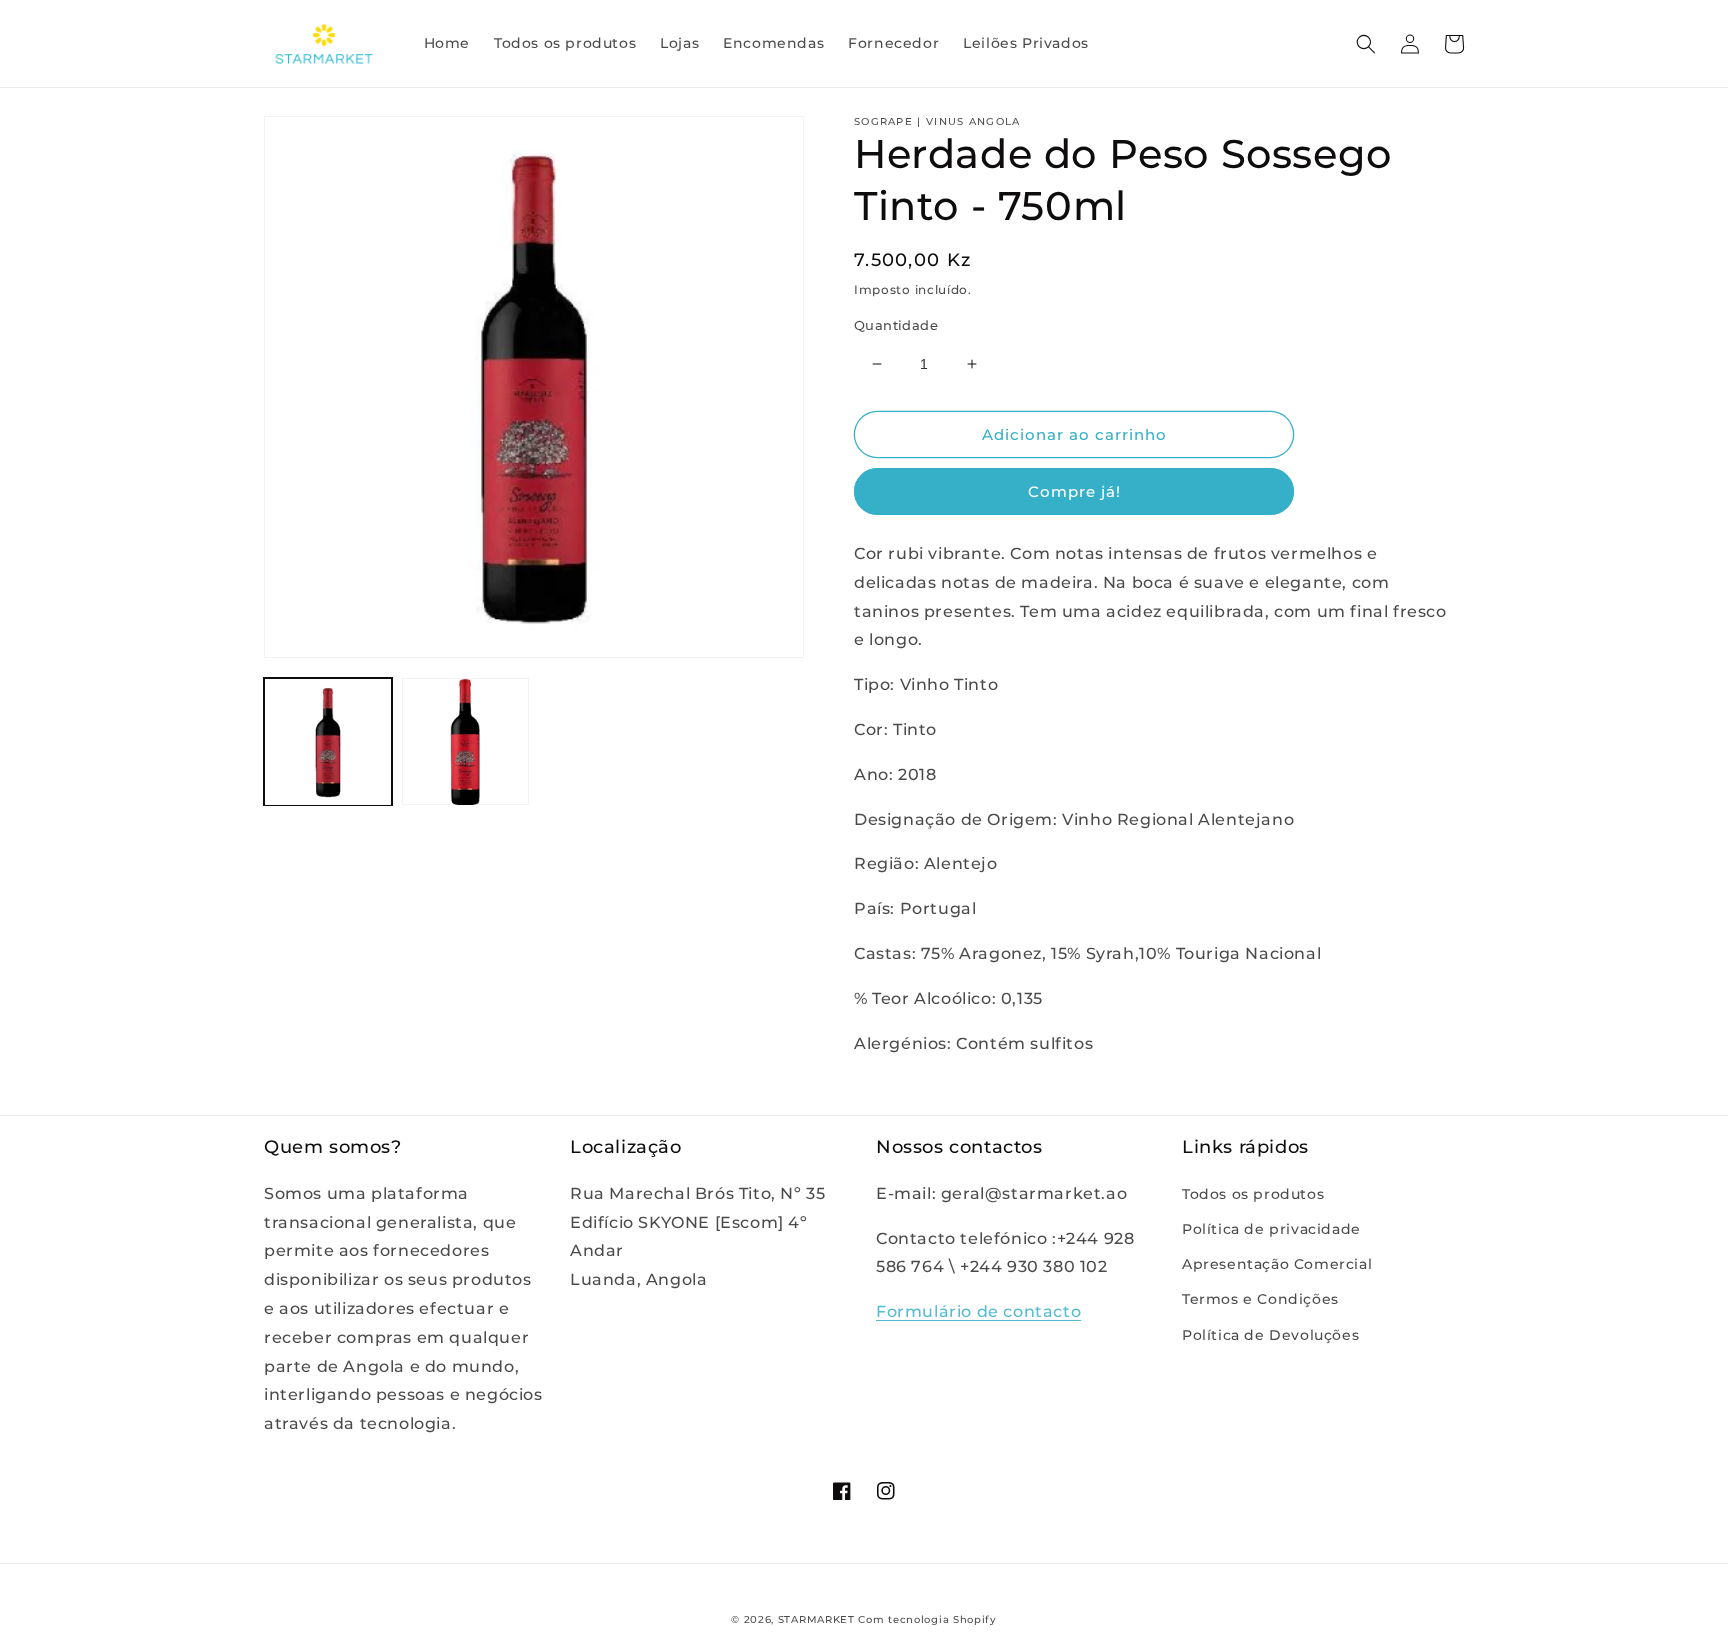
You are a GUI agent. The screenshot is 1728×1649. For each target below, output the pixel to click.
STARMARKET (816, 1619)
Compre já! (1074, 491)
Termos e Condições (1260, 1299)
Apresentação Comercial (1277, 1264)
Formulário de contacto (978, 1311)
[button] (1366, 44)
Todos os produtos (1253, 1194)
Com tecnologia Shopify (927, 1619)
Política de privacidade (1271, 1229)
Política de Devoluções (1270, 1335)
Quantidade (896, 325)
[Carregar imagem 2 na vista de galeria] (466, 742)
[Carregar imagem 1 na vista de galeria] (328, 742)
